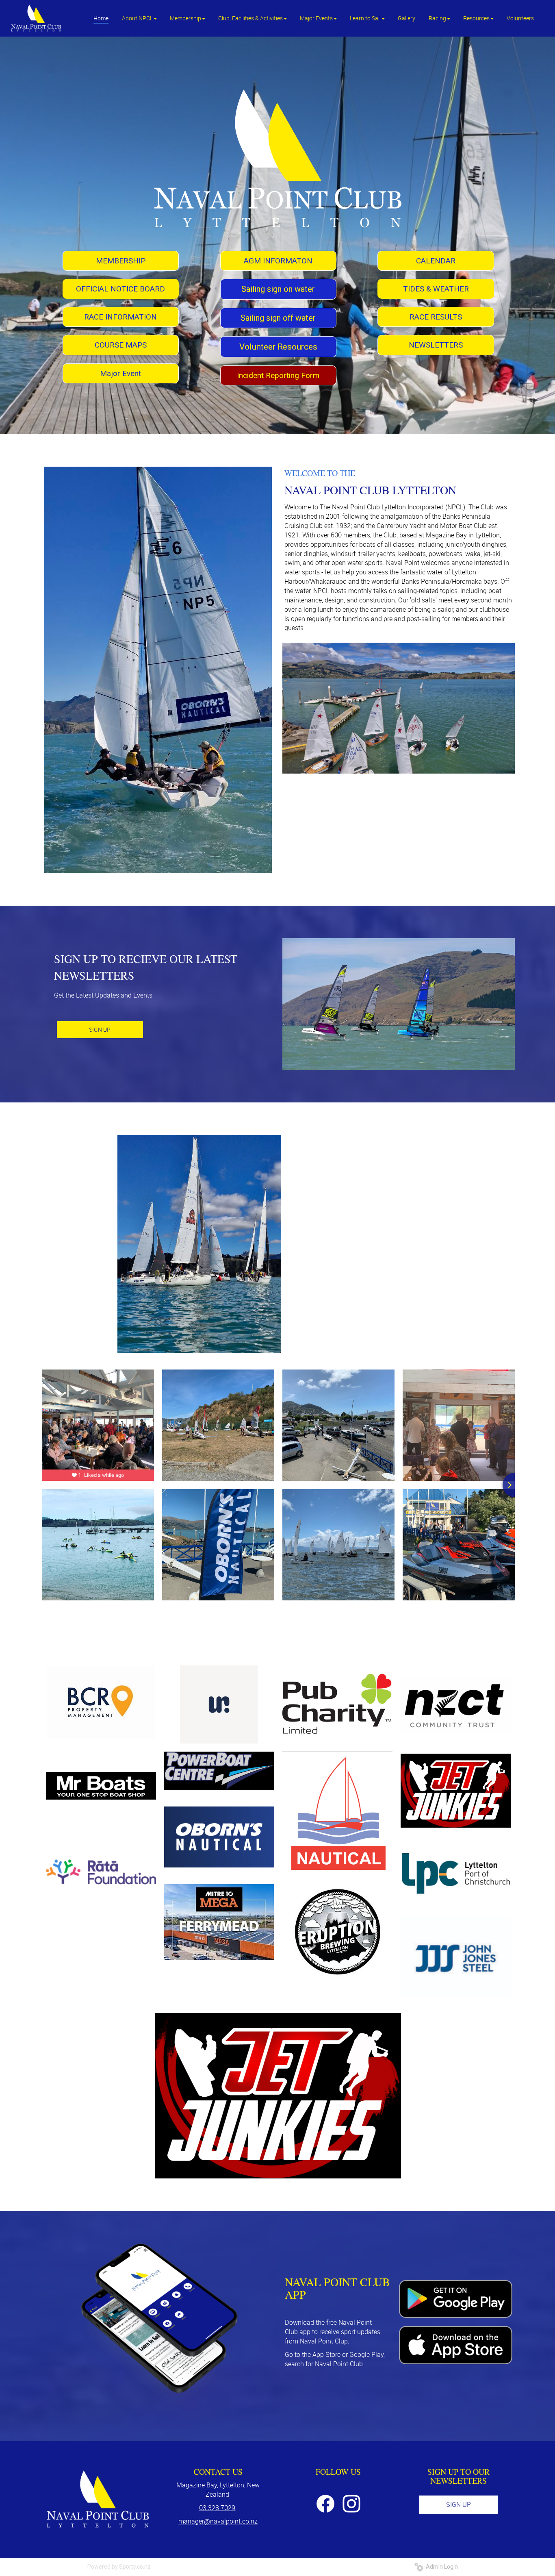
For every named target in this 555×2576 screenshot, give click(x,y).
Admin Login (441, 2567)
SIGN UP (100, 1029)
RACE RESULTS (436, 317)
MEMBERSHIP (121, 261)
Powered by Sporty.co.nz (119, 2567)
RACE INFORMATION (120, 317)
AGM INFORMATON (278, 261)
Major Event (120, 373)
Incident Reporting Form (278, 375)
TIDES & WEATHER (436, 289)
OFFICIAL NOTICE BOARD (120, 289)
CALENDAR (436, 261)
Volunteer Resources (278, 347)
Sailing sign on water (278, 289)
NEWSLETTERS (436, 345)
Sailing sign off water (278, 318)
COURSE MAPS (121, 345)
